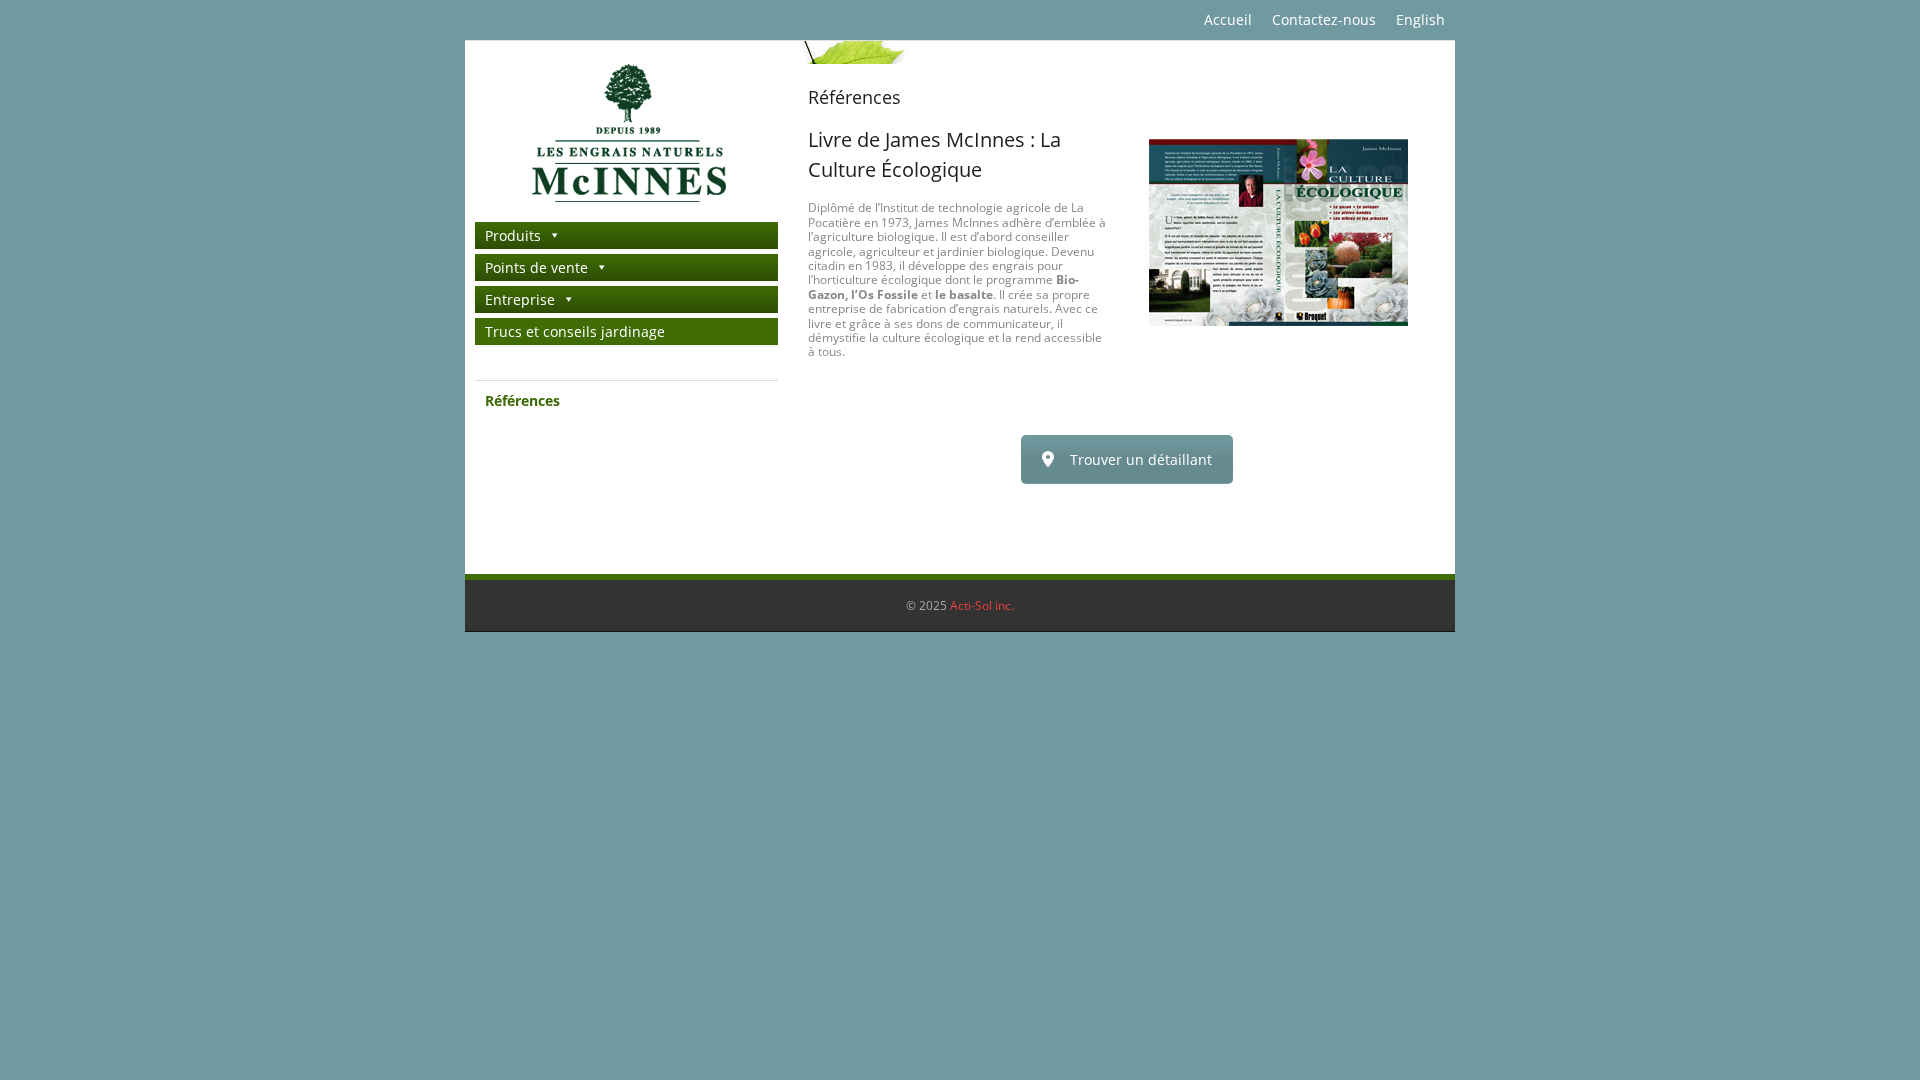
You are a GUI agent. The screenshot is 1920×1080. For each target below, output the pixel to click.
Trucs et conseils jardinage (575, 331)
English (1420, 19)
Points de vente (536, 267)
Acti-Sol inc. (982, 605)
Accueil (1228, 19)
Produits (513, 235)
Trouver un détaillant (1141, 459)
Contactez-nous (1324, 19)
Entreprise (520, 299)
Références (522, 400)
